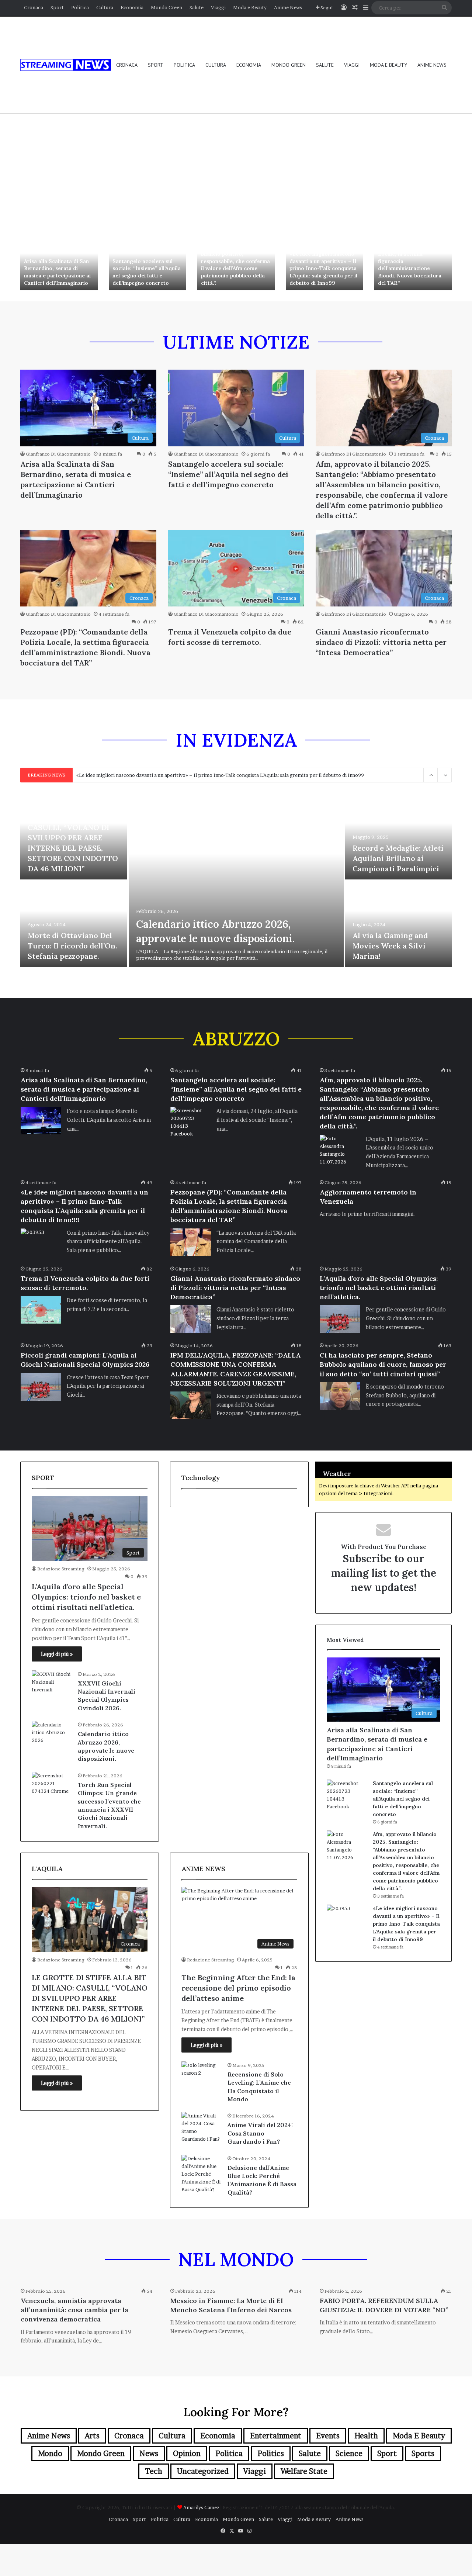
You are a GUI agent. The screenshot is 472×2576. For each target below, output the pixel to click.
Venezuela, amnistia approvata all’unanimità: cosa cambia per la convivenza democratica (74, 2310)
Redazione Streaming (61, 1569)
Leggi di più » (57, 1654)
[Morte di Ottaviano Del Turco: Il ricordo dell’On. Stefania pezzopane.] (74, 924)
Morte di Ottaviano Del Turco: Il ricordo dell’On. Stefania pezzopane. (72, 946)
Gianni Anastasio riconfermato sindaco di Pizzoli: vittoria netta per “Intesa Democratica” (381, 642)
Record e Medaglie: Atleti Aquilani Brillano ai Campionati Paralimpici (398, 858)
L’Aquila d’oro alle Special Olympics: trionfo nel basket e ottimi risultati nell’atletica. (379, 1288)
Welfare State (304, 2471)
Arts (92, 2436)
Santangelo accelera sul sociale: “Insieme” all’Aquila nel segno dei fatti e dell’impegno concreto (147, 272)
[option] (59, 262)
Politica (80, 7)
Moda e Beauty (250, 7)
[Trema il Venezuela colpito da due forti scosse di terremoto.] (41, 1310)
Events (328, 2436)
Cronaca (34, 7)
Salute (197, 7)
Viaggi (218, 7)
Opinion (187, 2454)
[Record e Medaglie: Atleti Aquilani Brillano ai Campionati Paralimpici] (399, 836)
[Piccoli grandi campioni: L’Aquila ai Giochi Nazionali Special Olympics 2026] (41, 1387)
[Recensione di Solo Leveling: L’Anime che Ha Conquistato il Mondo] (202, 2075)
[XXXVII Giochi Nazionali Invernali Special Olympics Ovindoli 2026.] (52, 1684)
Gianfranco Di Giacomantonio (58, 454)
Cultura (105, 7)
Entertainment (276, 2436)
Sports (423, 2454)
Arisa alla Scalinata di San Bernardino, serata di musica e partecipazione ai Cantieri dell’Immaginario (57, 272)
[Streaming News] (66, 65)
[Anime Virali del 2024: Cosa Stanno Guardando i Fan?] (202, 2127)
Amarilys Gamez (202, 2507)
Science (349, 2454)
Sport (57, 7)
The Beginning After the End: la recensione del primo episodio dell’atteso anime (238, 1988)
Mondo (50, 2454)
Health (366, 2436)
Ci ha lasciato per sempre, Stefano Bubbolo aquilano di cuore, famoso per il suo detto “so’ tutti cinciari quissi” (383, 1364)
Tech (154, 2471)
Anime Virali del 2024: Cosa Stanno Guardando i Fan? (260, 2133)
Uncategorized (203, 2471)
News (149, 2454)
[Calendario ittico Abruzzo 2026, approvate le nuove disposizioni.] (236, 880)
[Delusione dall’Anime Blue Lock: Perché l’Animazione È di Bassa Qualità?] (202, 2174)
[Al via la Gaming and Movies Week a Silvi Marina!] (399, 924)
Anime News (288, 7)
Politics (271, 2454)
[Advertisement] (236, 170)
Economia (132, 7)
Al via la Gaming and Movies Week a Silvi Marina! (390, 946)
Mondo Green (166, 7)
